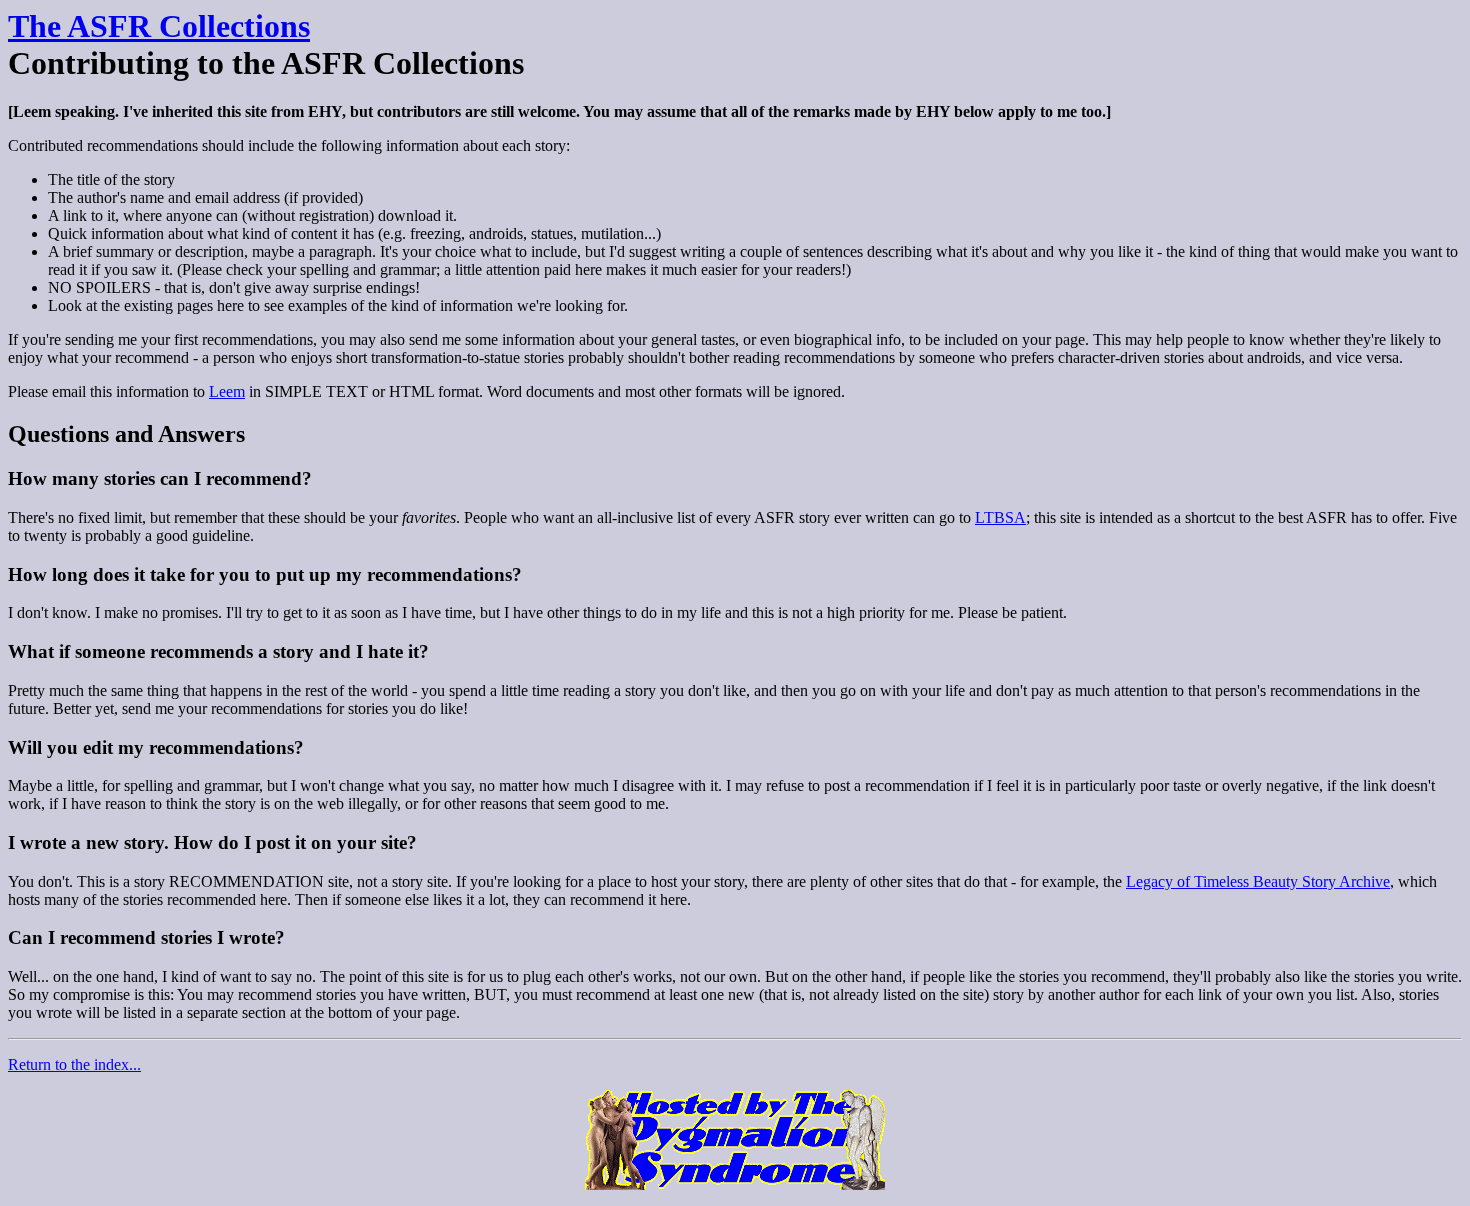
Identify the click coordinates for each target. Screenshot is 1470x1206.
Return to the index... (74, 1064)
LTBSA (1000, 517)
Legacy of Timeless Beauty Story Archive (1258, 881)
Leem (227, 391)
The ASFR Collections (159, 26)
